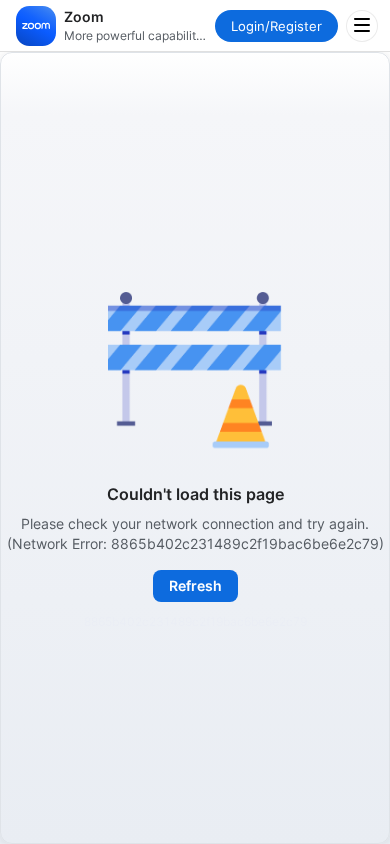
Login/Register (276, 26)
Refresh (195, 585)
